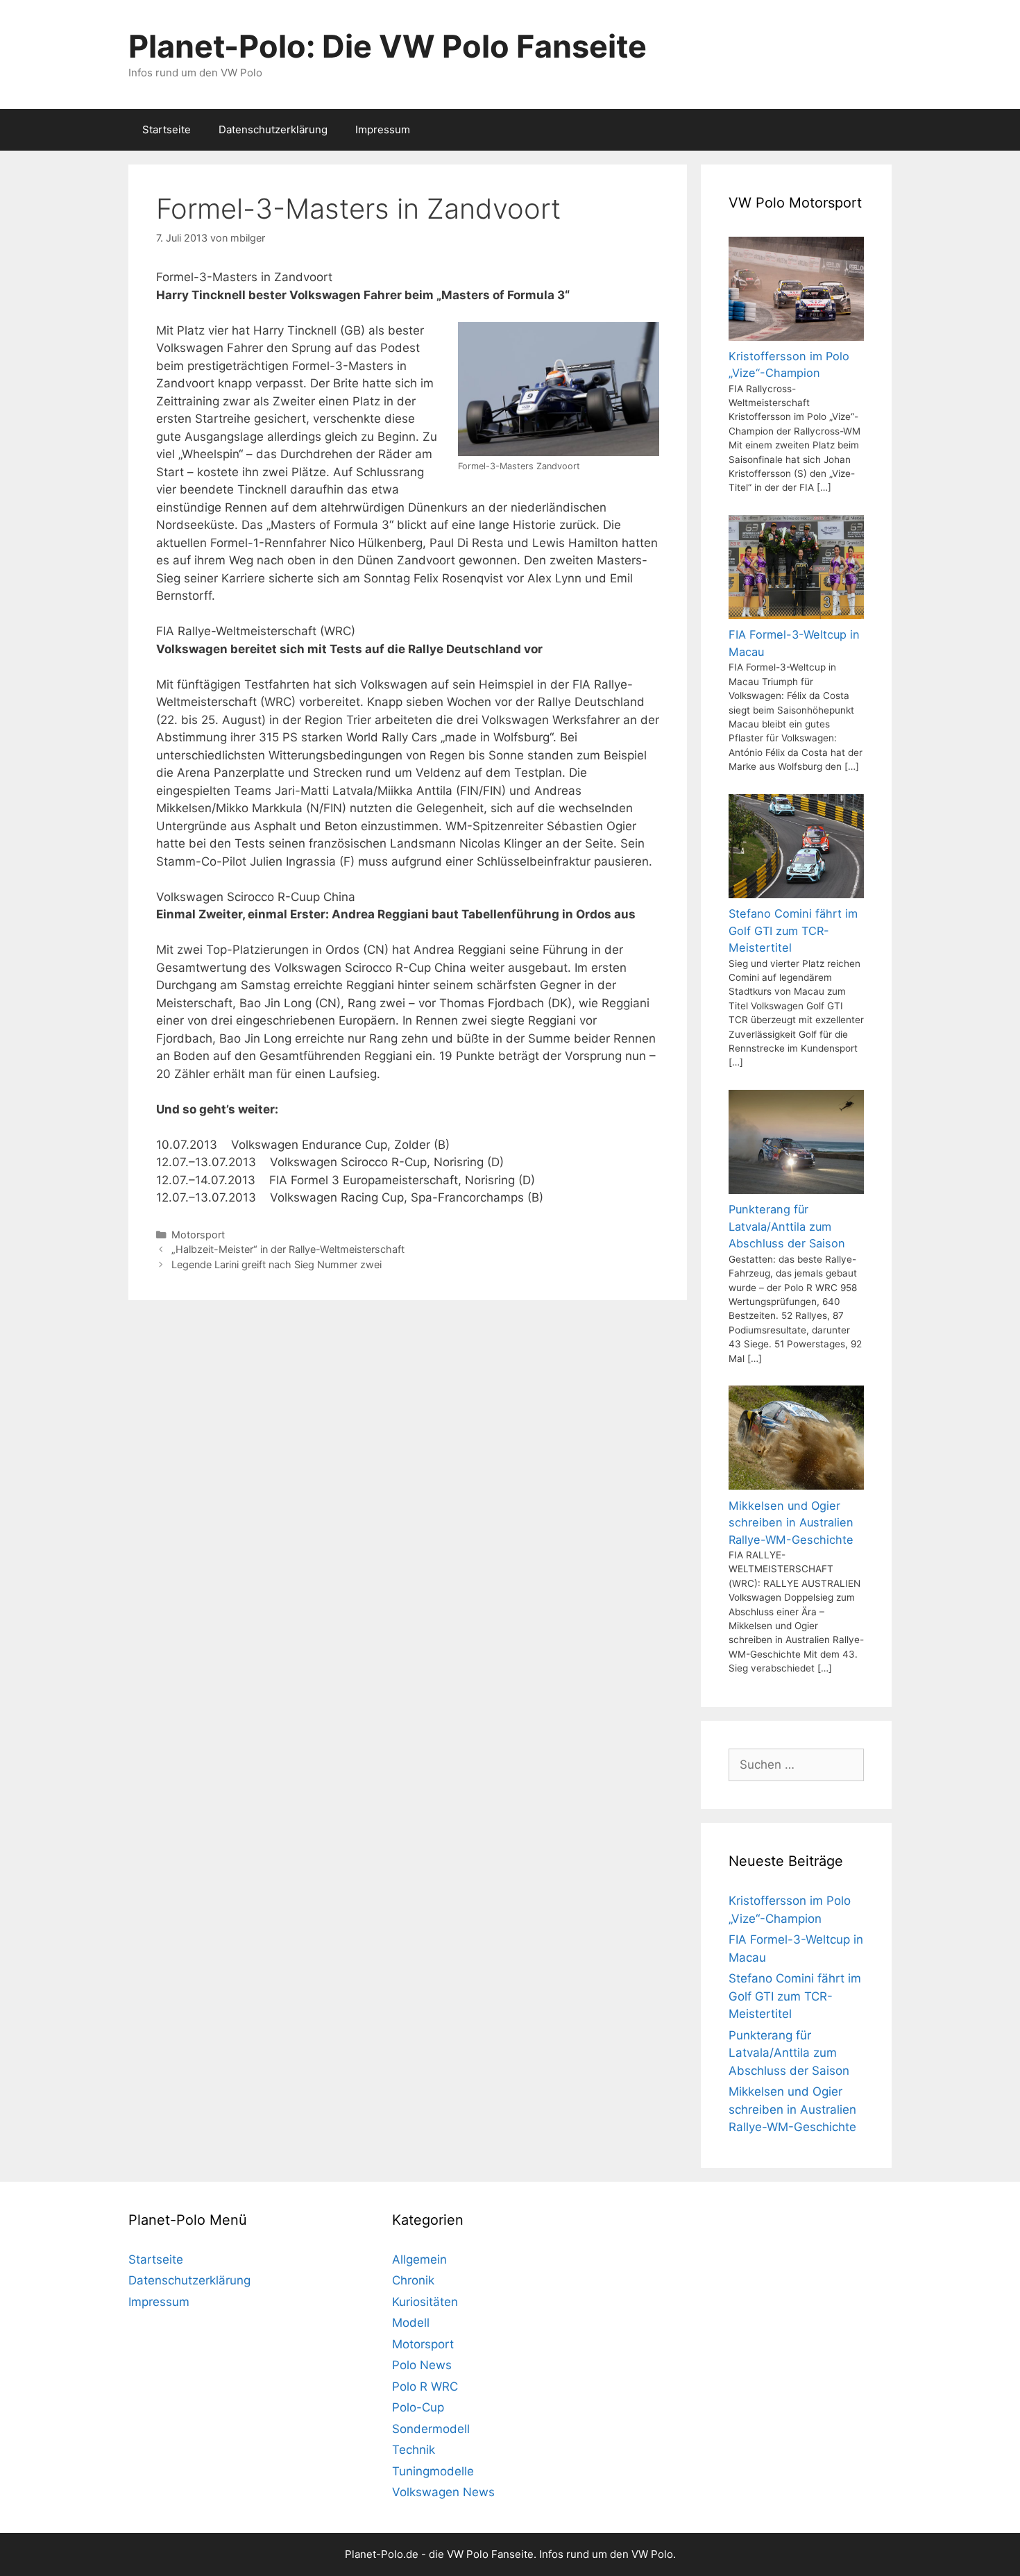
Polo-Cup (418, 2407)
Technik (414, 2450)
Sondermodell (431, 2429)
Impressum (383, 129)
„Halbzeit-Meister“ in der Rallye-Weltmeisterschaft (288, 1249)
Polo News (422, 2365)
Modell (411, 2323)
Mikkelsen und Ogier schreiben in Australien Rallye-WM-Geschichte (792, 2109)
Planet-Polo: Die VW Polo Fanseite (388, 46)
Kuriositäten (425, 2302)
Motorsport (198, 1235)
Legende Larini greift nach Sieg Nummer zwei (277, 1264)
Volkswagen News (443, 2492)
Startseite (167, 129)
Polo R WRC (425, 2386)
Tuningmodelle (433, 2471)
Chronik (413, 2280)
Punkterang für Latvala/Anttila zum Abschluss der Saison (789, 2053)
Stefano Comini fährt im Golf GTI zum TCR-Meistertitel (795, 1996)
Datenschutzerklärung (273, 129)
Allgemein (419, 2259)
